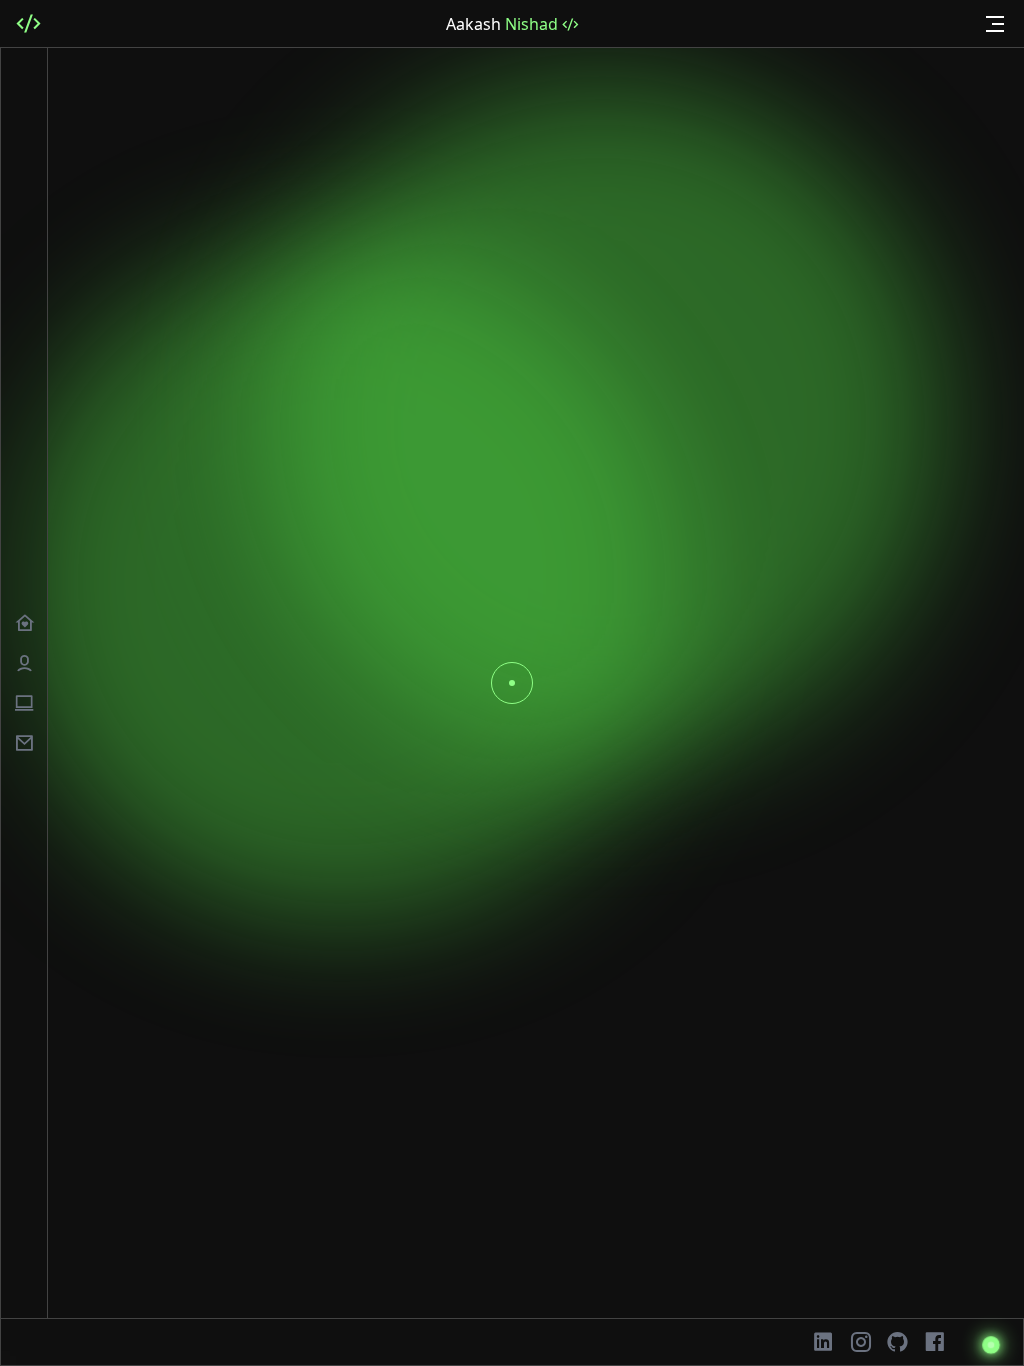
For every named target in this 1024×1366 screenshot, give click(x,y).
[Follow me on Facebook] (934, 1342)
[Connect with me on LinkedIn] (823, 1342)
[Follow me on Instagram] (860, 1342)
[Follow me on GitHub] (897, 1342)
